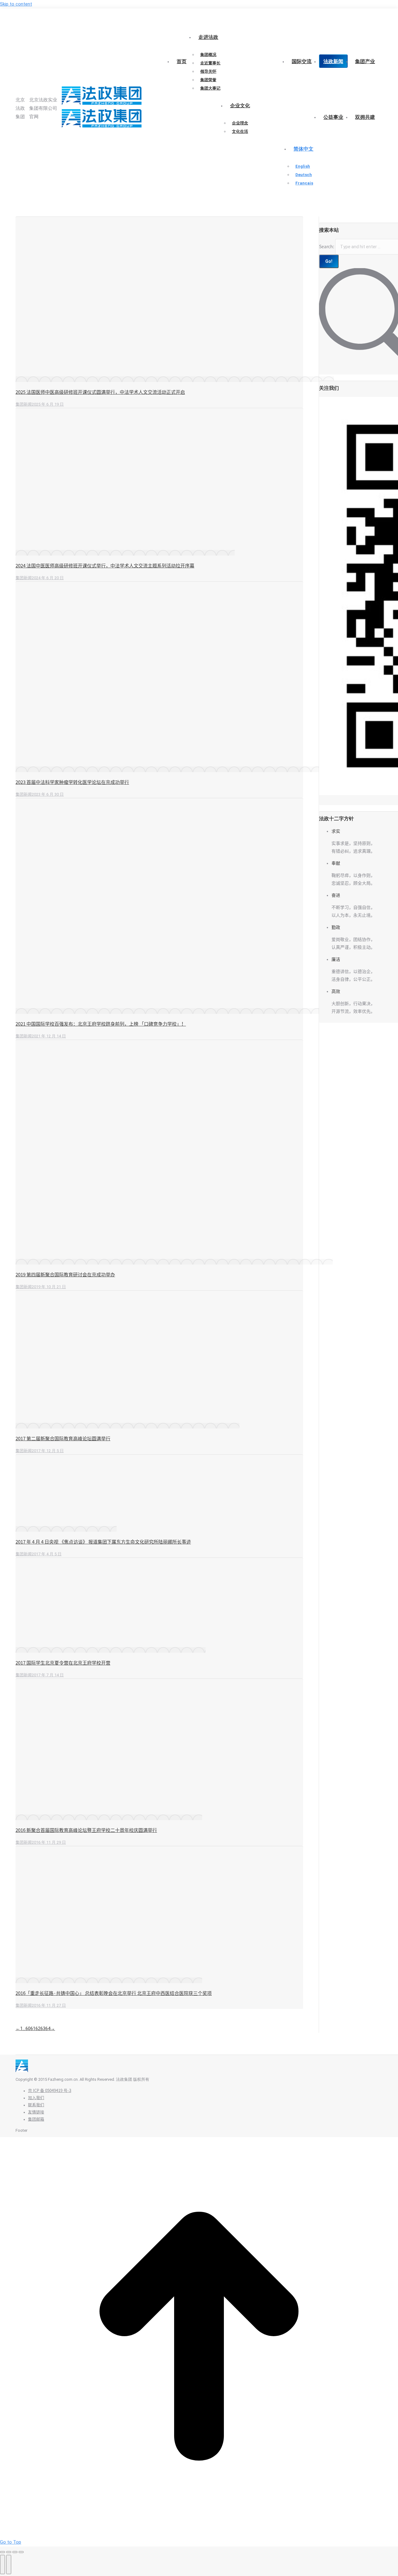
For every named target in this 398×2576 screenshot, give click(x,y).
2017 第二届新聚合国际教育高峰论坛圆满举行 (63, 1439)
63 (43, 2029)
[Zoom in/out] (21, 2552)
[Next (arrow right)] (9, 2564)
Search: (327, 247)
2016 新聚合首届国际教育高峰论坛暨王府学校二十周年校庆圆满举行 (86, 1830)
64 (48, 2029)
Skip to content (16, 4)
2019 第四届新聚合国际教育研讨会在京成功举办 (65, 1275)
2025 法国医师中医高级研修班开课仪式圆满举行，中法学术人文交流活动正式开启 (100, 392)
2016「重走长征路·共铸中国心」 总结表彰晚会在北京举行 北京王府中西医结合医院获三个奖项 (114, 1993)
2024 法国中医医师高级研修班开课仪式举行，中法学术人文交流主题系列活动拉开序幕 (105, 566)
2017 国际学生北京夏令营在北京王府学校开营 (63, 1663)
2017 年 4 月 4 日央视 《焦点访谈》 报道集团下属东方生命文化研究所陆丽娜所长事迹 (103, 1542)
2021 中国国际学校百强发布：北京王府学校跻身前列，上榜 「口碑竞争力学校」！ (101, 1024)
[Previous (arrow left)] (2, 2564)
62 (38, 2029)
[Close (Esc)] (2, 2552)
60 (28, 2029)
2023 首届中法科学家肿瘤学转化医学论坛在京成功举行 (72, 782)
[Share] (9, 2552)
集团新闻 (24, 404)
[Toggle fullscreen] (15, 2552)
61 (33, 2029)
